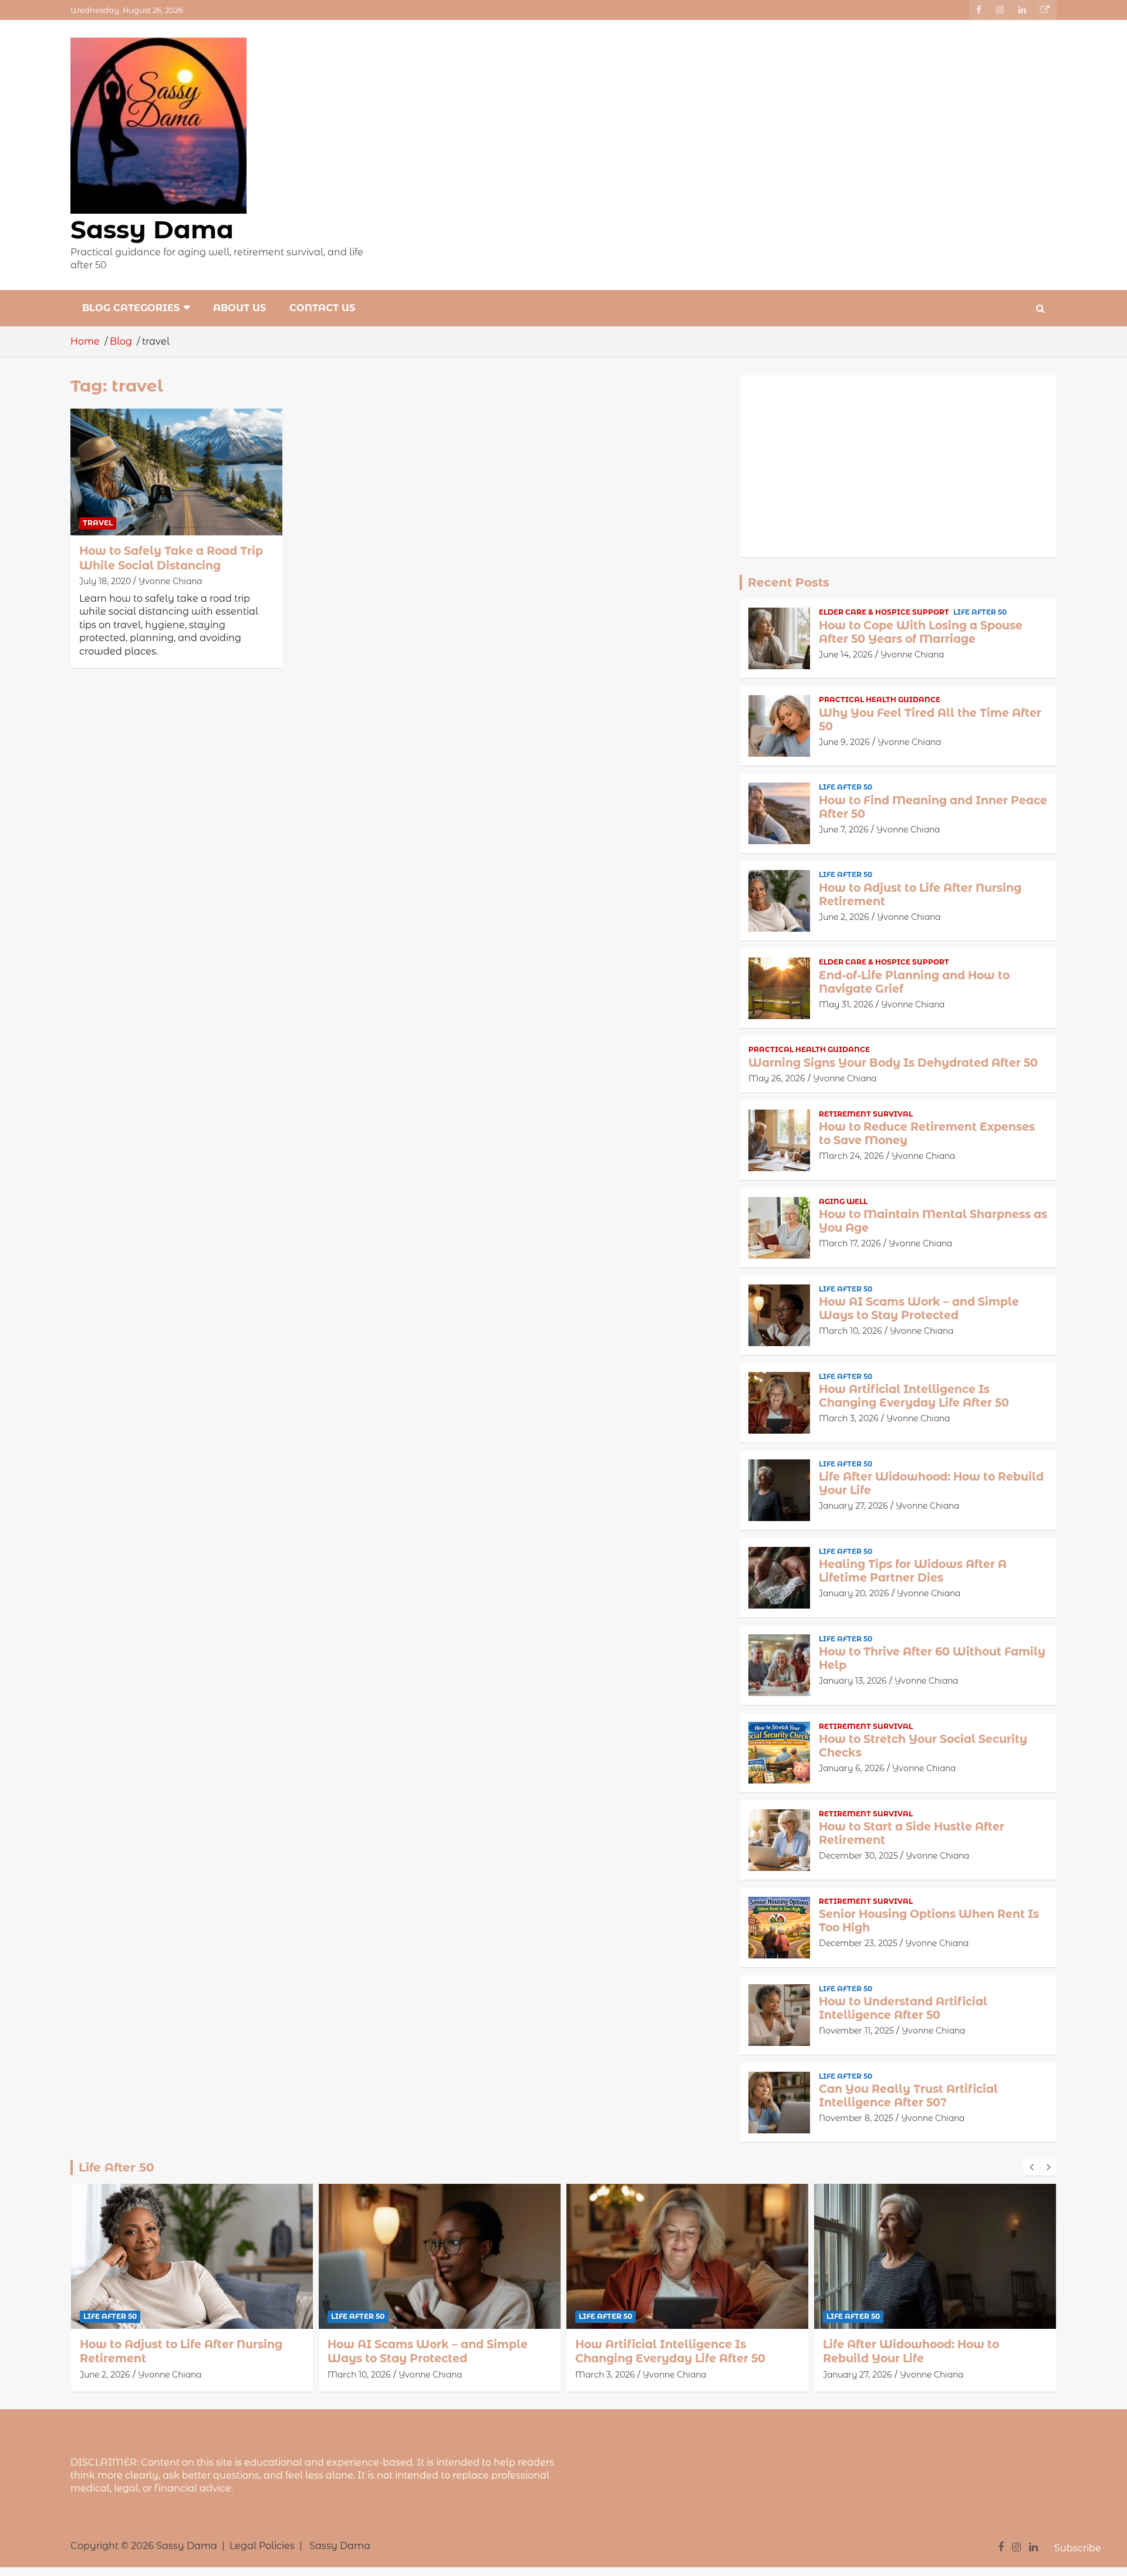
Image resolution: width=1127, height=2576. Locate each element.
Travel (98, 523)
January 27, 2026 (853, 1506)
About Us (239, 308)
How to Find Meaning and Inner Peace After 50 (933, 807)
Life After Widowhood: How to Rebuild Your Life (931, 1483)
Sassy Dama (152, 230)
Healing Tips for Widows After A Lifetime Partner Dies (913, 1571)
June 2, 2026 (844, 917)
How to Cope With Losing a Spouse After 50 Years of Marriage (921, 632)
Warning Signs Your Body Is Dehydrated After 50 (893, 1063)
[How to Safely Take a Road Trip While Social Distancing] (176, 472)
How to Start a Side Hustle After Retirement (912, 1833)
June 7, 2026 (844, 830)
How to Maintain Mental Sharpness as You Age (933, 1221)
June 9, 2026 (844, 742)
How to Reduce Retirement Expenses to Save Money (927, 1134)
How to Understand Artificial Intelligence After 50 (903, 2008)
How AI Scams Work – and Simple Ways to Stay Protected (919, 1309)
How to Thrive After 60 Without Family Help (932, 1658)
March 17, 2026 (850, 1243)
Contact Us (322, 308)
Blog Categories (131, 308)
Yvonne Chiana (170, 581)
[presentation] (1031, 2167)
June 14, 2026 (846, 655)
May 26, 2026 (777, 1078)
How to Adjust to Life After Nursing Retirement (920, 895)
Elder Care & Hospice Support (884, 612)
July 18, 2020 (105, 581)
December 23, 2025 (858, 1943)
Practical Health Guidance (880, 699)
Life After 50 (980, 612)
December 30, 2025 (858, 1856)
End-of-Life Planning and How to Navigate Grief (914, 982)
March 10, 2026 (851, 1331)
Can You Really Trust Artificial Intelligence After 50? (908, 2096)
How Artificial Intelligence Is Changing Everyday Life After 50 (914, 1396)
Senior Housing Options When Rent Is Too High (929, 1921)
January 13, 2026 (853, 1681)
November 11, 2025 (856, 2031)
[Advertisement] (898, 466)
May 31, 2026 (846, 1004)
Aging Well (843, 1201)
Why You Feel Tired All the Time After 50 (930, 720)
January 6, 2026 (852, 1768)
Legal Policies (262, 2546)
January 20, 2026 (854, 1593)
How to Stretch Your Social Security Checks (923, 1746)
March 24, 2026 (851, 1156)
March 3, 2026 (849, 1418)
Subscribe (1078, 2548)
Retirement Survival (866, 1114)
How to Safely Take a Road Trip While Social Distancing (171, 558)
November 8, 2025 (856, 2118)
